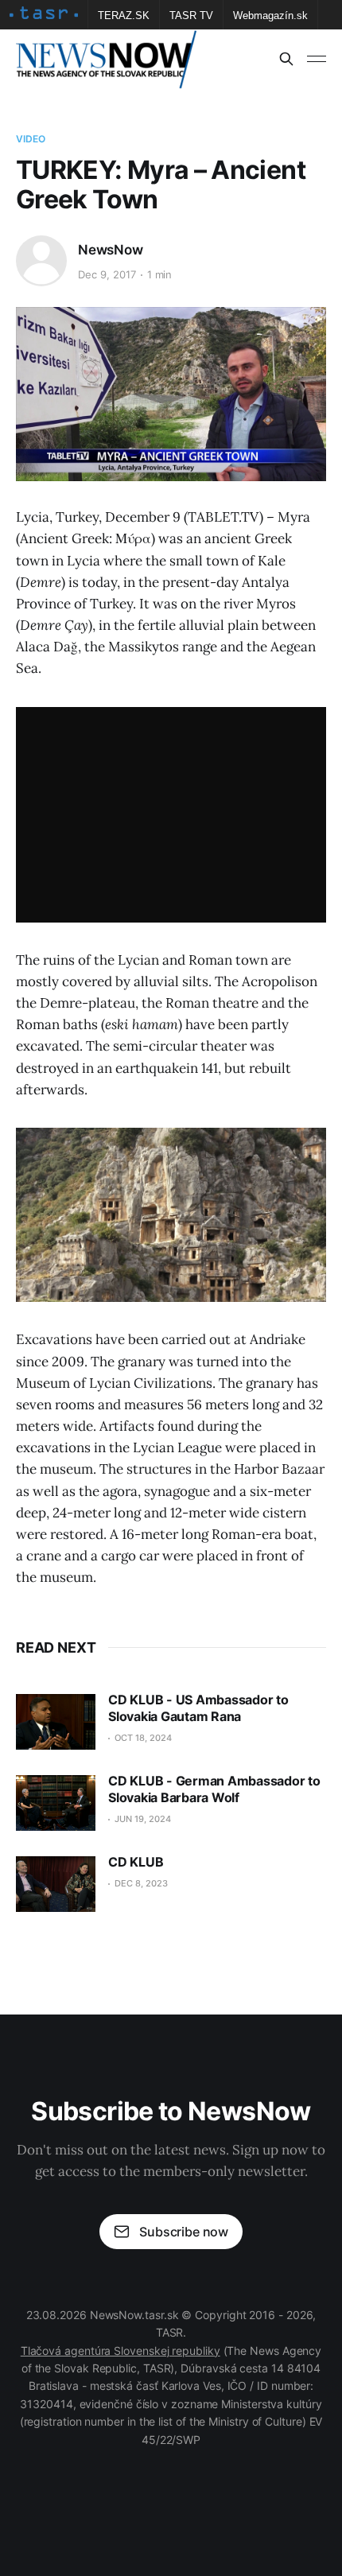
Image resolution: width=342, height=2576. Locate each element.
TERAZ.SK (124, 16)
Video (31, 139)
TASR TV (191, 16)
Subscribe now (184, 2232)
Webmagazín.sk (270, 16)
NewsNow (111, 250)
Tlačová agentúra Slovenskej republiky (120, 2351)
